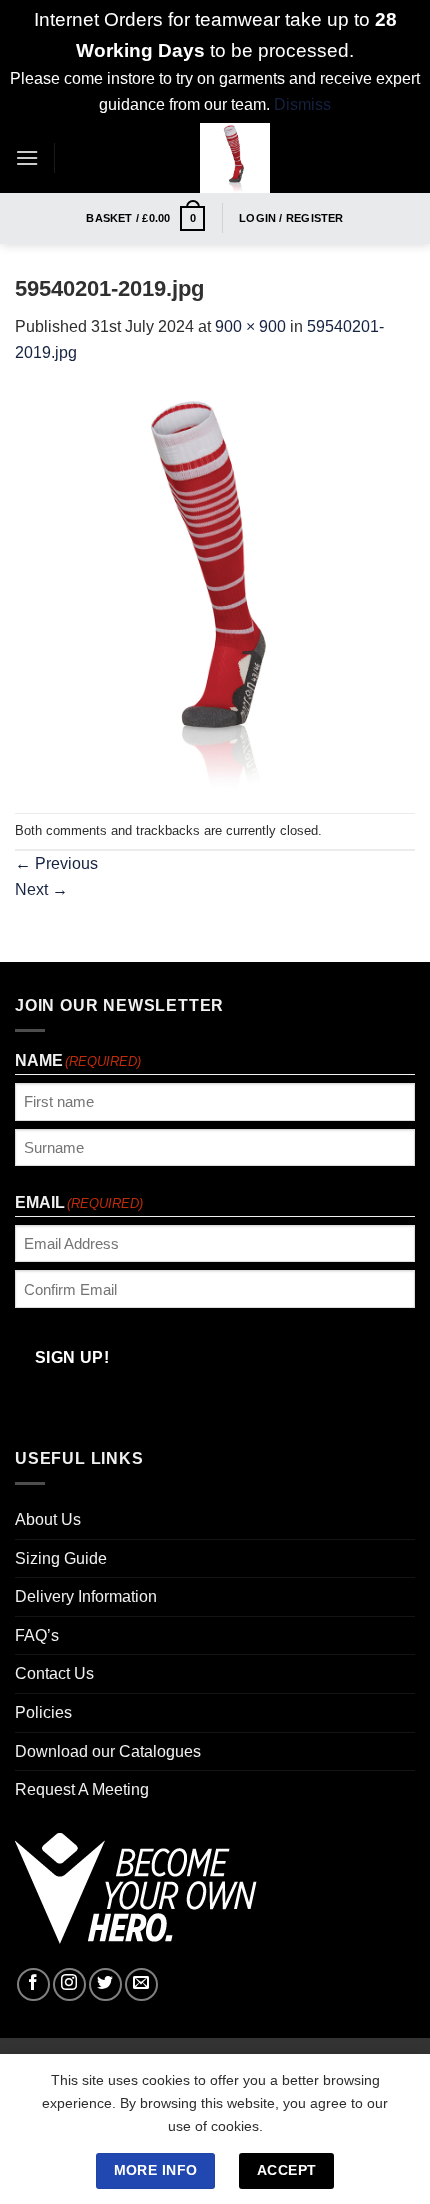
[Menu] (27, 157)
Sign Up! (72, 1357)
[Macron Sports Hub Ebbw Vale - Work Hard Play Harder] (235, 158)
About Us (48, 1519)
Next (41, 889)
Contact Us (54, 1673)
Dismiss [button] (302, 104)
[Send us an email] (141, 1984)
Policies (43, 1712)
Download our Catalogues (108, 1751)
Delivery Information (86, 1596)
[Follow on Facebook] (33, 1984)
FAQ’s (37, 1635)
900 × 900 (250, 326)
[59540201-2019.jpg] (215, 588)
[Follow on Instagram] (69, 1984)
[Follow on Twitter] (105, 1984)
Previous (56, 863)
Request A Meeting (82, 1789)
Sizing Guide (61, 1558)
